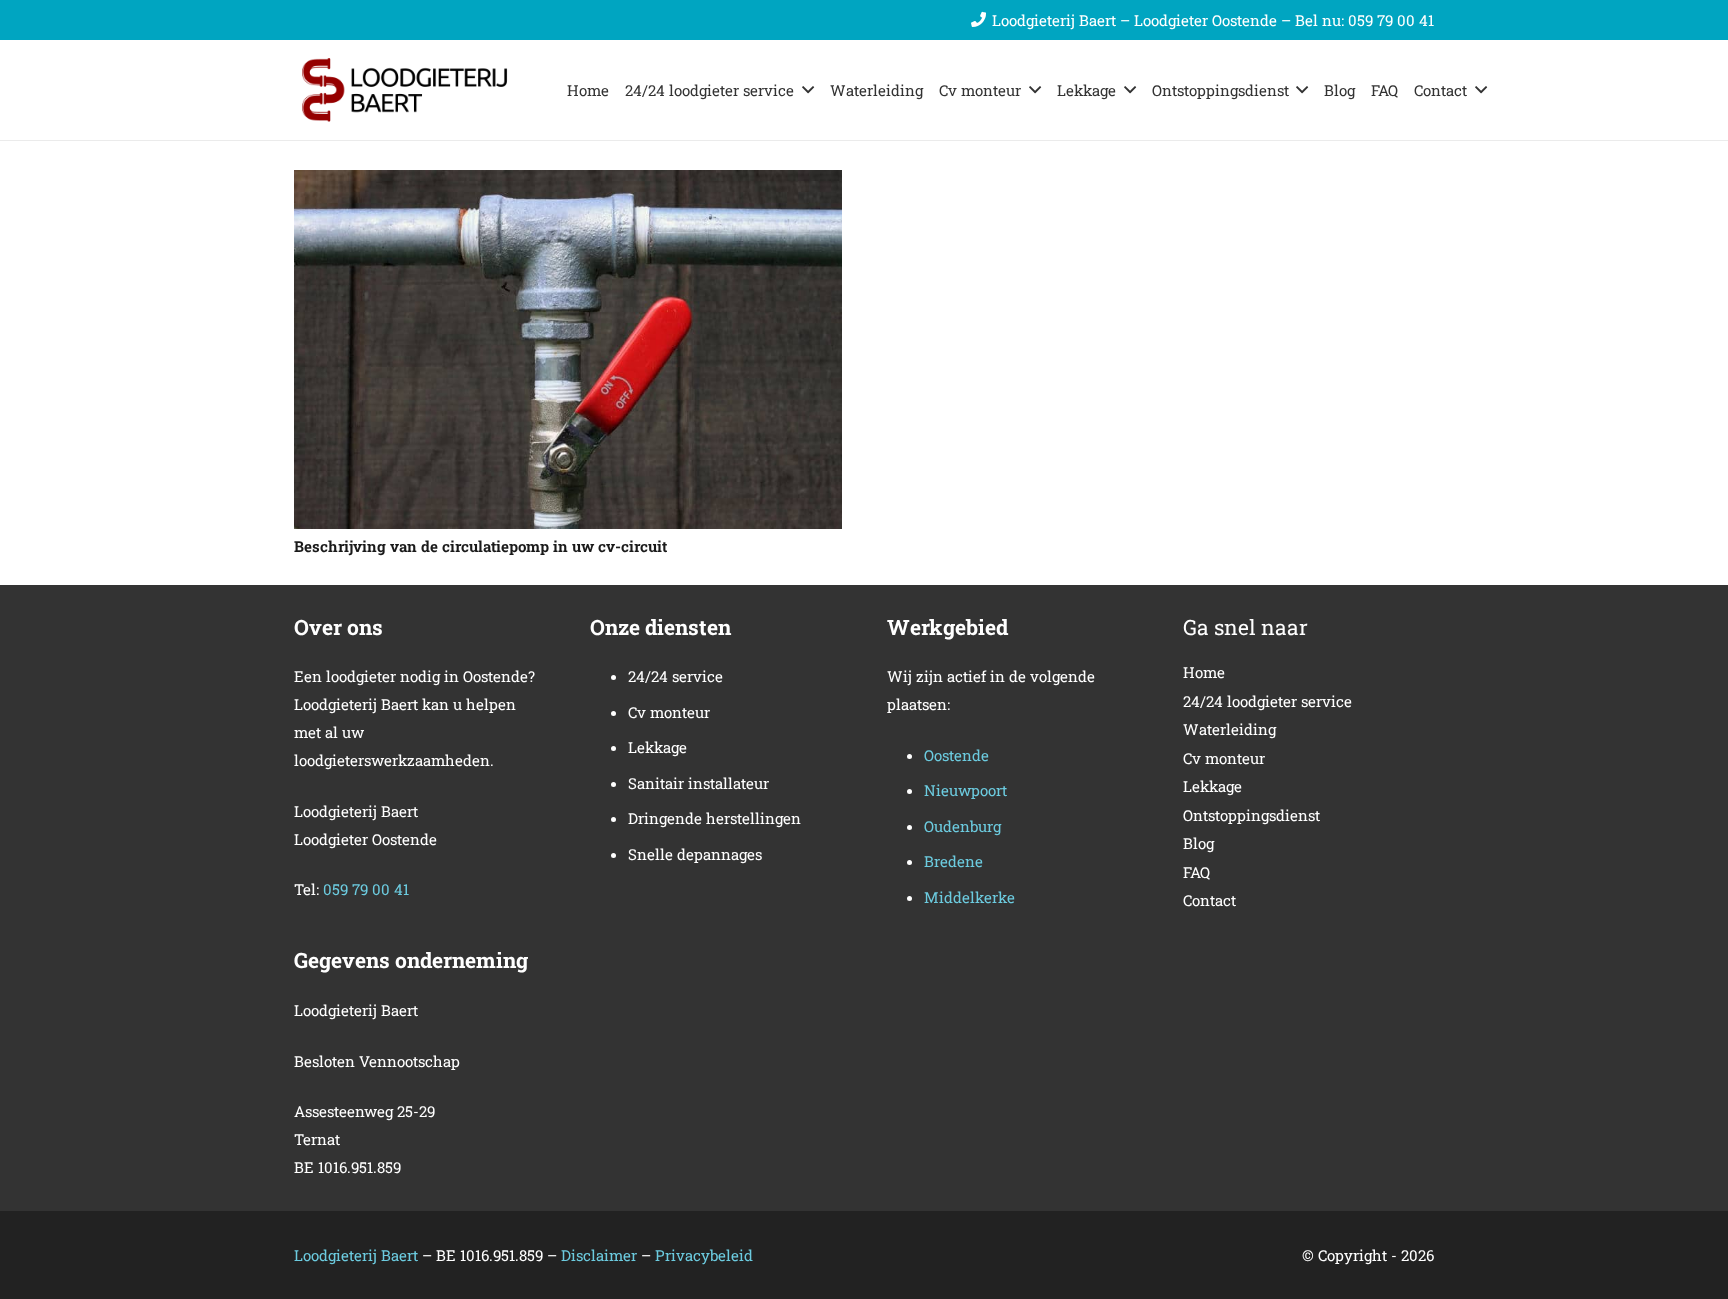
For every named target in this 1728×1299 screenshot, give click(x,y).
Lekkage (1212, 786)
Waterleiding (1229, 729)
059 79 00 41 (366, 889)
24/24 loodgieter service (1267, 701)
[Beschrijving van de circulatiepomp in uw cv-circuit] (568, 184)
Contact (1209, 900)
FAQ (1196, 872)
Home (1204, 672)
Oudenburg (962, 826)
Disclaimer (601, 1255)
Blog (1198, 843)
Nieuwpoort (965, 790)
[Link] (414, 90)
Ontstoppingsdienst (1251, 815)
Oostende (956, 755)
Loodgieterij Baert (356, 1255)
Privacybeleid (704, 1255)
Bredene (953, 861)
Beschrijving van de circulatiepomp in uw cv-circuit (480, 546)
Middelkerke (969, 897)
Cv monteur (1224, 758)
